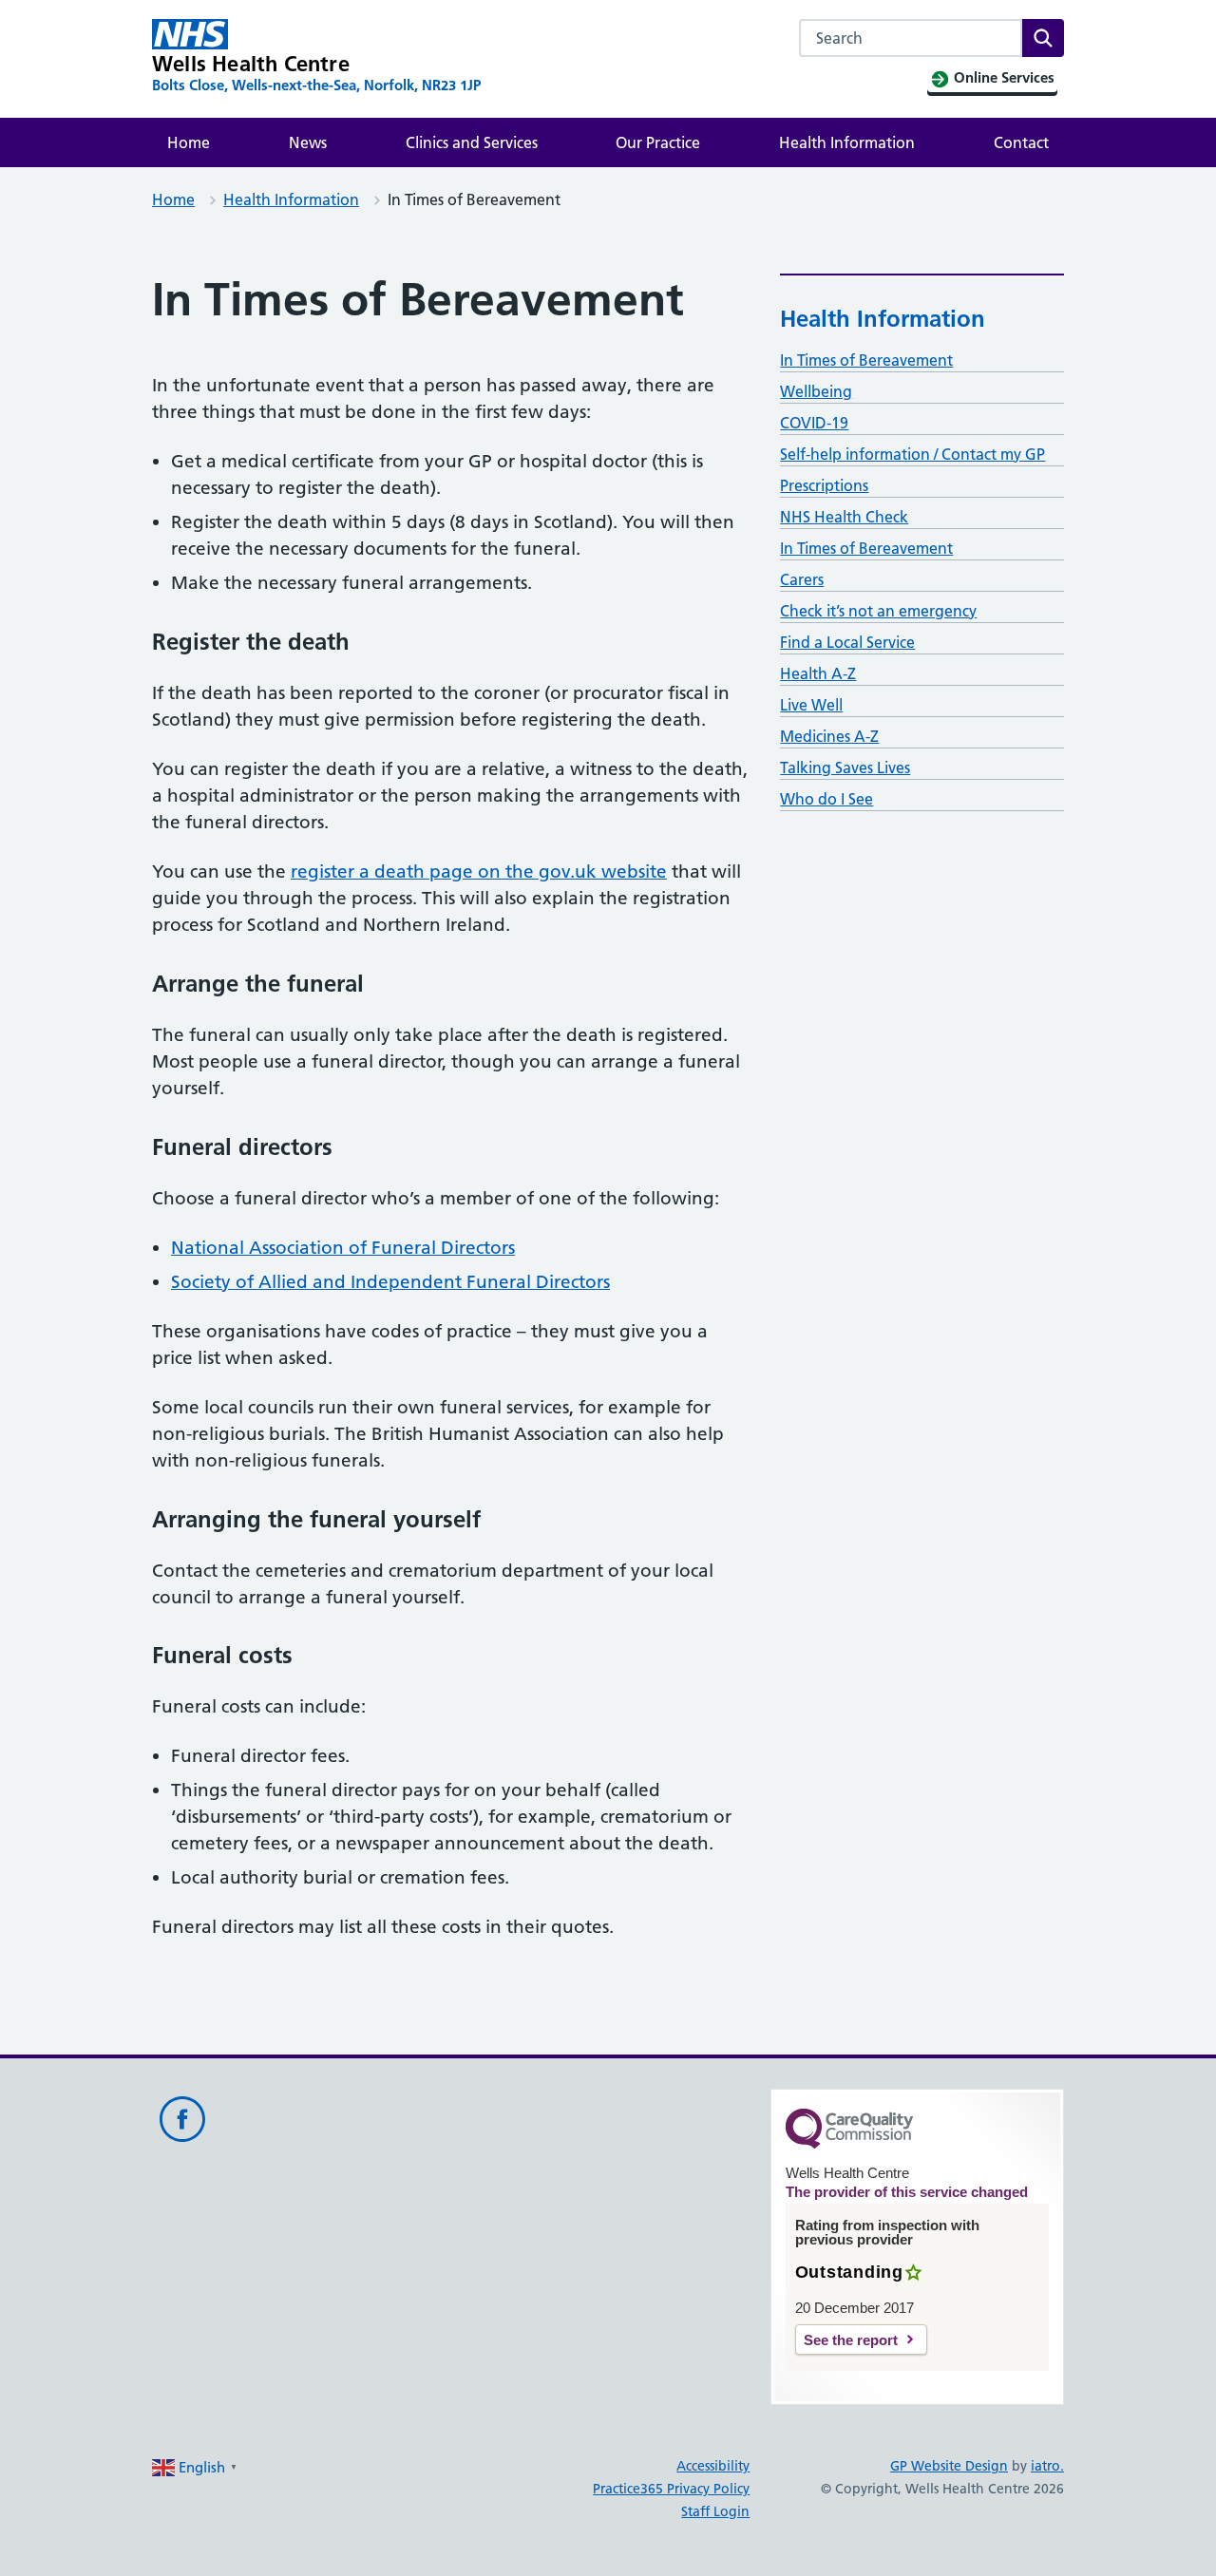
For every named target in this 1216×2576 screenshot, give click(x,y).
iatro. (1047, 2466)
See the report (851, 2340)
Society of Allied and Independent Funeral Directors (390, 1282)
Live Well (811, 705)
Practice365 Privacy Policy (671, 2489)
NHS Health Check (844, 517)
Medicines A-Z (829, 736)
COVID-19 (814, 423)
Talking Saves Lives (845, 767)
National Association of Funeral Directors (343, 1248)
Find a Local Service (847, 642)
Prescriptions (824, 485)
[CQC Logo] (849, 2144)
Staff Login (715, 2511)
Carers (802, 579)
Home (189, 142)
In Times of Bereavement (866, 360)
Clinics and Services (472, 142)
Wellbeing (816, 391)
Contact (1021, 142)
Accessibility (713, 2466)
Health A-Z (818, 673)
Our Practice (658, 142)
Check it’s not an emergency (878, 611)
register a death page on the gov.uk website (479, 871)
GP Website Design (949, 2466)
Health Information (847, 142)
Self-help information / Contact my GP (912, 454)
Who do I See (826, 799)
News (308, 142)
